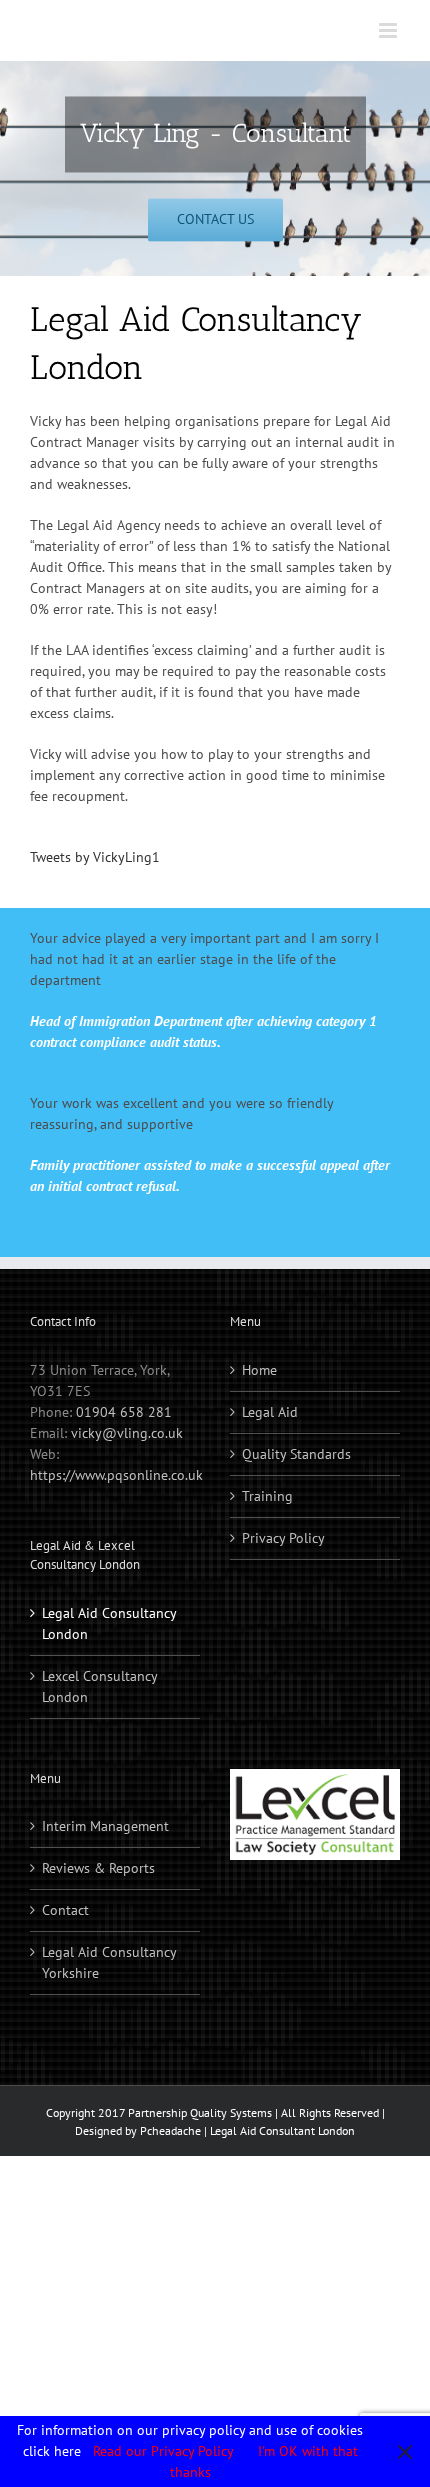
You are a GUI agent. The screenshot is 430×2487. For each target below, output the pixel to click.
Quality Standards (296, 1454)
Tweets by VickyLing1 (95, 857)
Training (267, 1496)
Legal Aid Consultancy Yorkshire (109, 1962)
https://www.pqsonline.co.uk (116, 1475)
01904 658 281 (124, 1412)
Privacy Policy (283, 1538)
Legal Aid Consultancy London (109, 1623)
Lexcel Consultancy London (99, 1686)
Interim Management (105, 1826)
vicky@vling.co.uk (127, 1433)
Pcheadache (170, 2130)
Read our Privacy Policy (163, 2451)
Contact (65, 1910)
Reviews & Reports (98, 1868)
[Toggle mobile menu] (389, 30)
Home (259, 1370)
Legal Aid (270, 1412)
